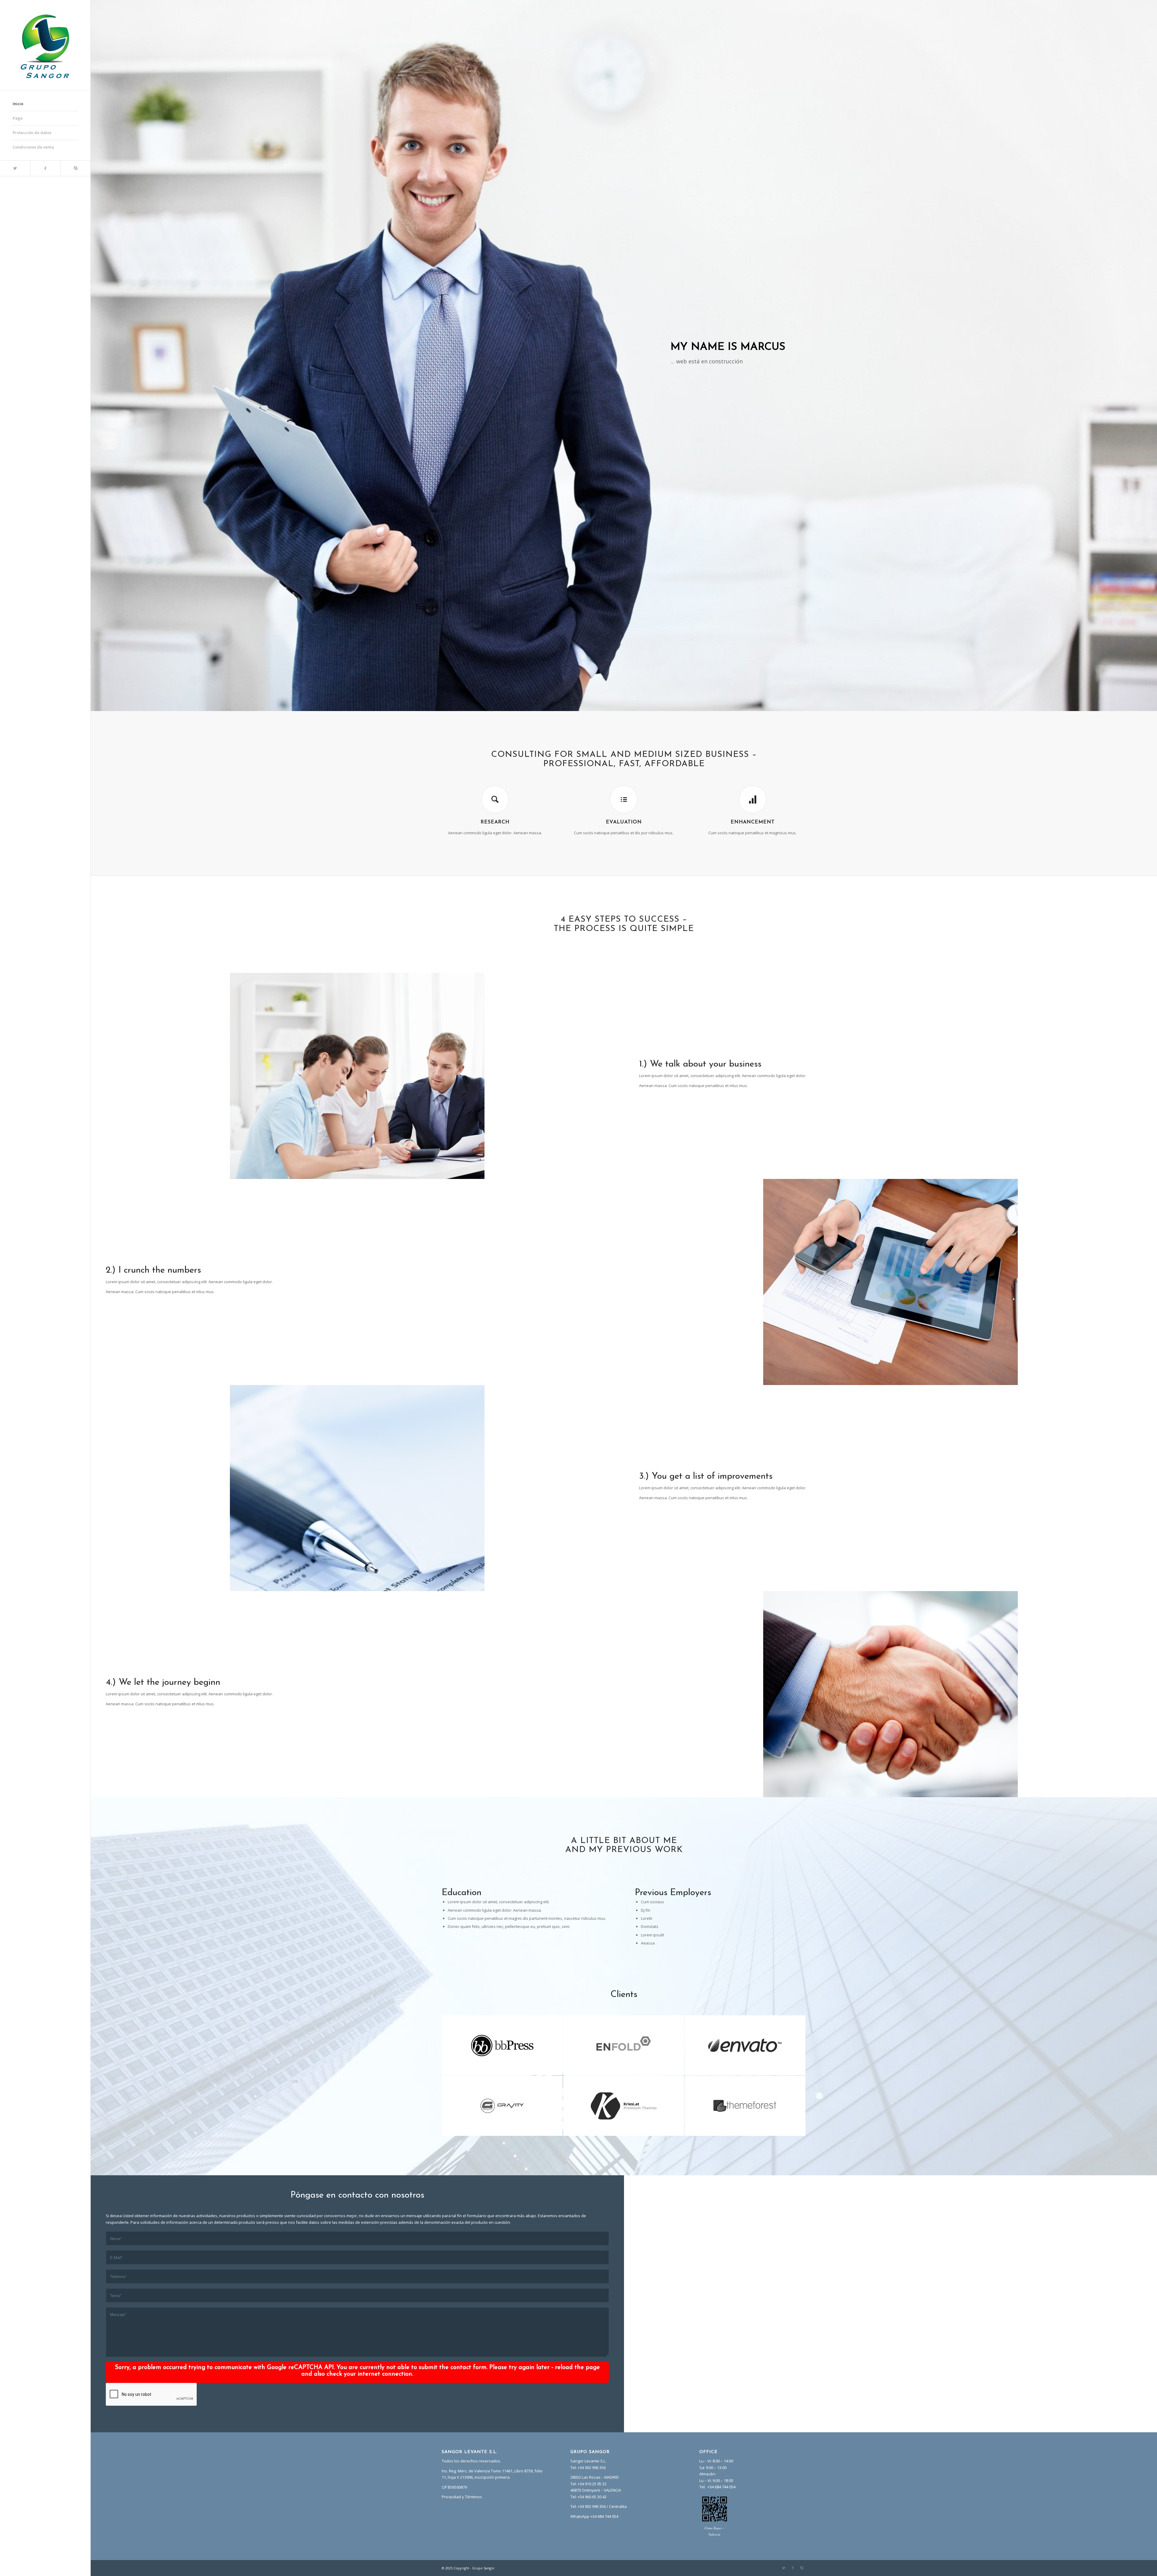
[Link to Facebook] (45, 168)
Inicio (18, 104)
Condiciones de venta (33, 147)
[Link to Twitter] (15, 168)
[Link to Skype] (75, 168)
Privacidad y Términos (462, 2497)
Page (18, 118)
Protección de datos (32, 133)
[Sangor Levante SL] (45, 45)
